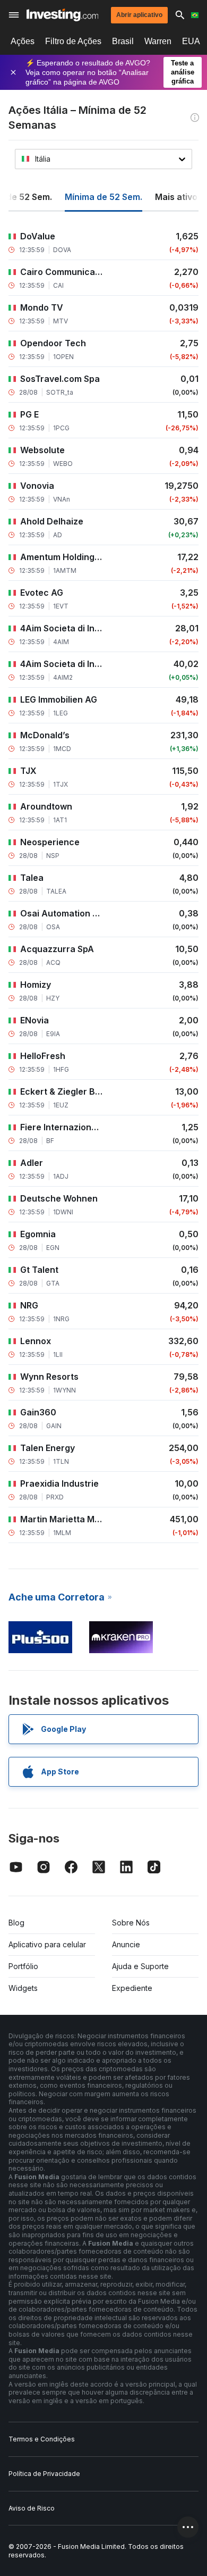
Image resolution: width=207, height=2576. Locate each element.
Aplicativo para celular (47, 1944)
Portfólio (23, 1966)
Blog (16, 1923)
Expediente (132, 1988)
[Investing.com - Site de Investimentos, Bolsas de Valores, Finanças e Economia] (62, 15)
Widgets (23, 1988)
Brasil (123, 41)
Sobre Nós (131, 1923)
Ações (23, 41)
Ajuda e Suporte (140, 1966)
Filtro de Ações (73, 41)
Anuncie (126, 1944)
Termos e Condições (42, 2439)
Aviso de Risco (32, 2508)
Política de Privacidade (44, 2474)
